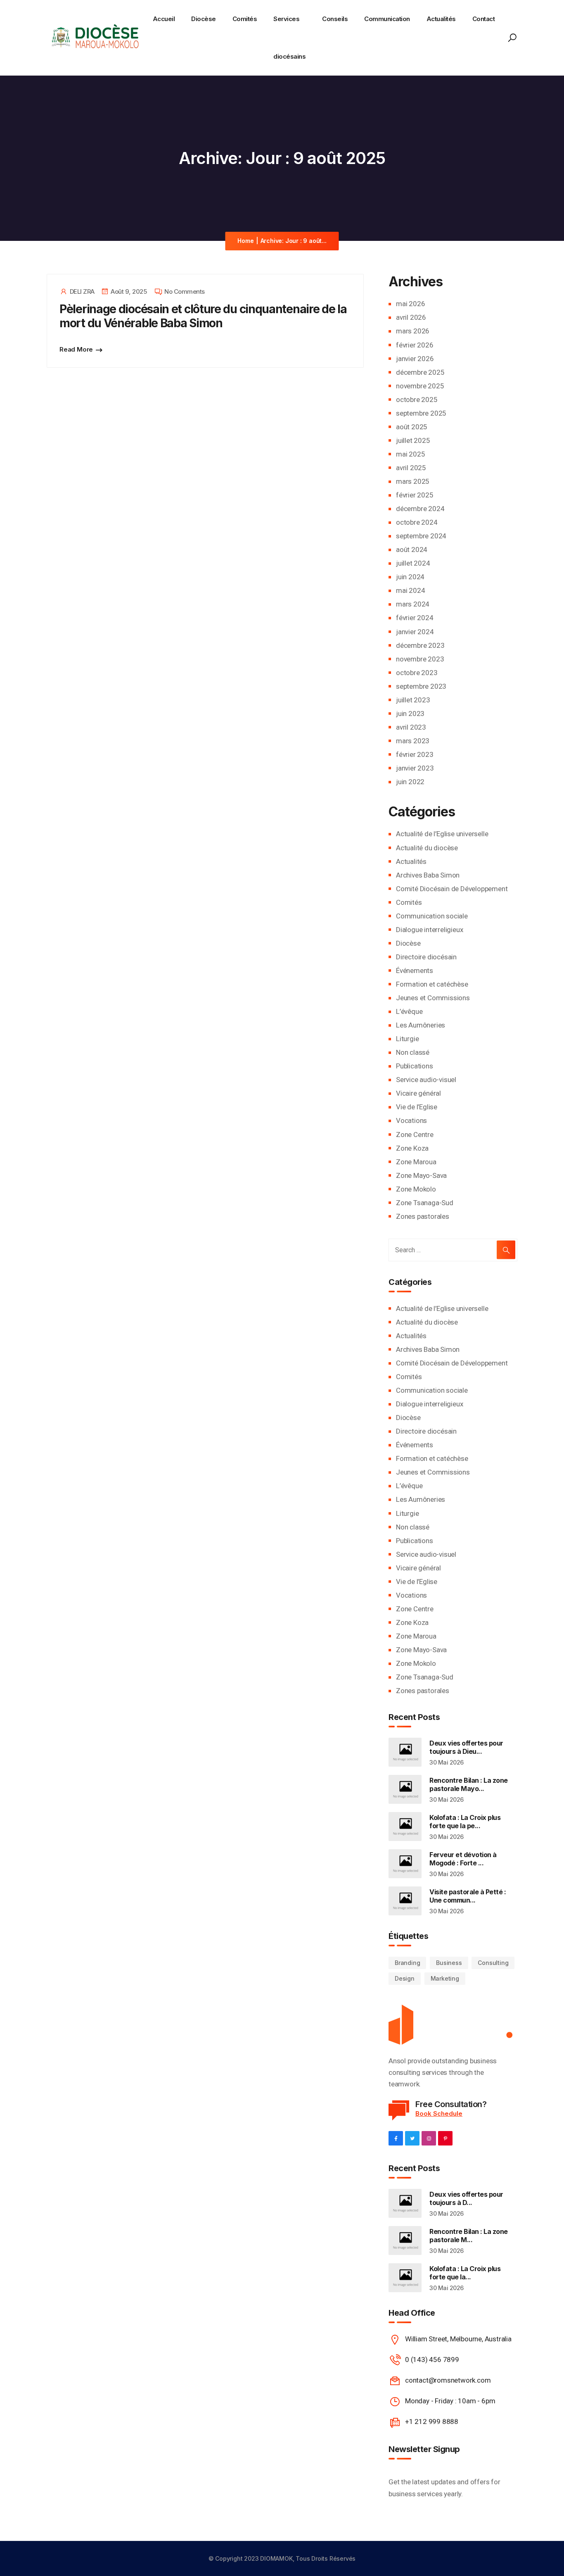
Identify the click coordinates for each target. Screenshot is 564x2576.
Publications (415, 1066)
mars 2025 (413, 481)
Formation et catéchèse (432, 984)
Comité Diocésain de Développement (452, 889)
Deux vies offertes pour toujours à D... (466, 2198)
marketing (445, 1978)
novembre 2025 (420, 386)
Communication (387, 19)
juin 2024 (410, 577)
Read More (76, 349)
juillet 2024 (413, 563)
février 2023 (415, 754)
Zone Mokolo (416, 1189)
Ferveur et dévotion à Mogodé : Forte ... (463, 1859)
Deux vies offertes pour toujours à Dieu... (466, 1747)
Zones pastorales (423, 1216)
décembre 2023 (420, 645)
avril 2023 (411, 727)
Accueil (164, 19)
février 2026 (415, 345)
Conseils (335, 19)
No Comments (185, 291)
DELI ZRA (82, 291)
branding (407, 1963)
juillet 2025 (413, 440)
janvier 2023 (415, 768)
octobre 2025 (417, 400)
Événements (415, 970)
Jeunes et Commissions (433, 998)
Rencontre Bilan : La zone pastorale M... (469, 2236)
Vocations (411, 1120)
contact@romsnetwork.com (448, 2380)
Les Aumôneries (421, 1025)
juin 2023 (410, 714)
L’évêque (409, 1011)
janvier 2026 (415, 359)
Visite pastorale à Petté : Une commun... (468, 1896)
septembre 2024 (421, 536)
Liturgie (407, 1039)
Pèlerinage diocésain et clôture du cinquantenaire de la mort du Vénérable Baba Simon (203, 316)
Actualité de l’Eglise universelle (442, 834)
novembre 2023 (420, 659)
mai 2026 (410, 304)
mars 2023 (413, 741)
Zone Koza (412, 1148)
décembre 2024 (420, 509)
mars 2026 (413, 331)
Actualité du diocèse (427, 848)
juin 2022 (410, 782)
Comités (245, 19)
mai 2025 (410, 454)
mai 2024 (410, 590)
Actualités (441, 19)
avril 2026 (411, 317)
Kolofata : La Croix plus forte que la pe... (465, 1822)
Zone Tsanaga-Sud (425, 1203)
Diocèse (204, 19)
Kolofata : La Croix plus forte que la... (465, 2273)
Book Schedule (439, 2113)
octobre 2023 (417, 673)
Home (245, 241)
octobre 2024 (417, 522)
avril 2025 (411, 468)
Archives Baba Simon (428, 875)
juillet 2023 (413, 700)
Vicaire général (418, 1093)
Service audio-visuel (426, 1080)
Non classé (413, 1052)
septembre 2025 (421, 413)
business (449, 1963)
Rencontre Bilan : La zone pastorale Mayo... (469, 1784)
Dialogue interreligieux (429, 930)
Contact (484, 19)
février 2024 (415, 618)
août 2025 (412, 427)
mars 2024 (413, 604)
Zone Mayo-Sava (421, 1175)
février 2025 (415, 495)
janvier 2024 (415, 632)
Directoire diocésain (426, 957)
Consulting (493, 1963)
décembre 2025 (420, 372)
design (405, 1978)
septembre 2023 (421, 686)
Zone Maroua (416, 1162)
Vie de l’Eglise (417, 1107)
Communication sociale (432, 916)
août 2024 (412, 549)
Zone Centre (415, 1135)
